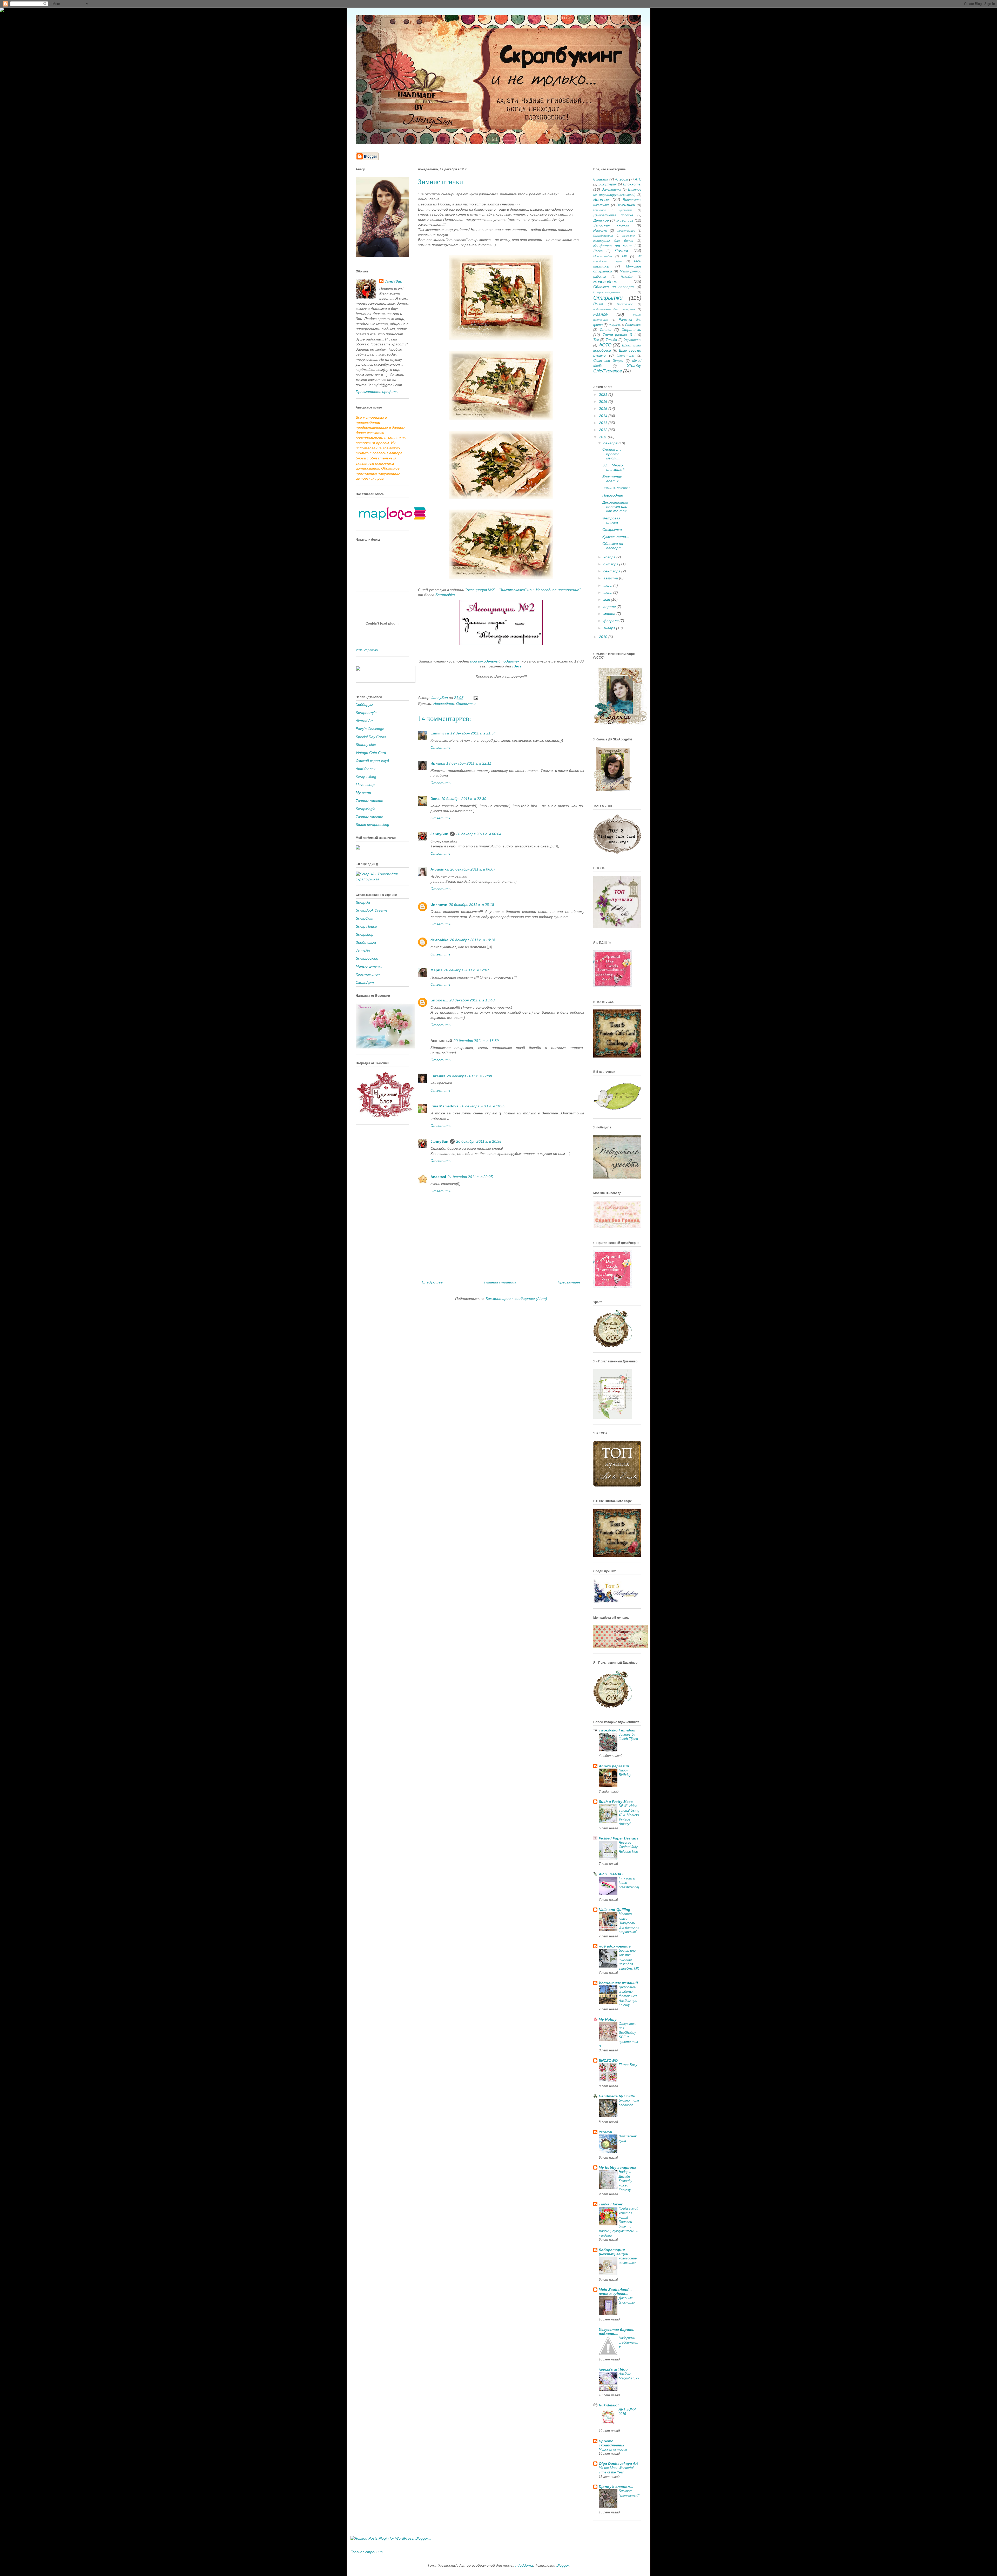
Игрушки (600, 231)
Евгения (438, 1076)
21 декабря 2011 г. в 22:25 (470, 1177)
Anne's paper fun (614, 1766)
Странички (631, 330)
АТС (638, 179)
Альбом (622, 179)
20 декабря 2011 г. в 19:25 (483, 1106)
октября (611, 564)
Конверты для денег (613, 241)
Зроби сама (366, 942)
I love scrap (365, 785)
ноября (610, 557)
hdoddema (524, 2565)
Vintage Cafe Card (371, 753)
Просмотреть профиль (377, 392)
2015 (604, 409)
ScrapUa (363, 902)
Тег (596, 340)
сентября (612, 571)
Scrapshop (365, 934)
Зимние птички (616, 488)
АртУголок (366, 769)
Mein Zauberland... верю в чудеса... (615, 2292)
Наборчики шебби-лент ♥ (628, 2343)
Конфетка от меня (612, 246)
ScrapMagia (366, 809)
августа (611, 578)
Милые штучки (369, 966)
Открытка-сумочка (607, 292)
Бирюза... (439, 1000)
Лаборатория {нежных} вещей (614, 2252)
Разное (600, 314)
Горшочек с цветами (612, 210)
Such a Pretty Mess (616, 1802)
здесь (517, 666)
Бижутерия (608, 184)
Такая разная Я (617, 335)
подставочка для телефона (614, 309)
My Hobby (608, 2019)
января (610, 628)
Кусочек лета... (616, 537)
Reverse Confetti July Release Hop (628, 1847)
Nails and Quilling (615, 1910)
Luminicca (440, 733)
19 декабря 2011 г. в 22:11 (469, 763)
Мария (436, 970)
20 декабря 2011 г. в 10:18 (473, 940)
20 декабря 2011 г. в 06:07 (473, 869)
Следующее (432, 1282)
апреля (610, 607)
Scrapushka (445, 595)
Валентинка (611, 190)
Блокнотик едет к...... (614, 479)
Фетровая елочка (611, 520)
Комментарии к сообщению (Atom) (516, 1299)
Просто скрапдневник (611, 2443)
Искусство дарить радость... (617, 2332)
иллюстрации (626, 231)
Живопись (625, 220)
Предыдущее (569, 1282)
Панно (598, 304)
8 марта (601, 179)
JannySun (439, 834)
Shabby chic (366, 745)
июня (608, 592)
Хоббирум (364, 705)
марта (610, 614)
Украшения (633, 340)
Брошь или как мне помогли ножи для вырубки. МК (629, 1959)
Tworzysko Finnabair (617, 1730)
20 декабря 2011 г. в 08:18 (471, 905)
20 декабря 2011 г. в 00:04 (479, 834)
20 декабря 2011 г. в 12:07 (467, 970)
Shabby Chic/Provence (617, 368)
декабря (611, 443)
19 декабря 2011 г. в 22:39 (464, 799)
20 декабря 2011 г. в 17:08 (469, 1076)
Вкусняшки (626, 205)
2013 (604, 423)
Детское (601, 220)
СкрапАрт (365, 982)
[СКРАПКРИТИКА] (386, 681)
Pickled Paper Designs (619, 1838)
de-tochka (439, 940)
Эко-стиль (626, 356)
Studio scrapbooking (372, 825)
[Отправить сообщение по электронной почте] (476, 698)
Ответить (440, 747)
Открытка (612, 530)
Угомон (605, 2132)
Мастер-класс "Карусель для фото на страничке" (629, 1923)
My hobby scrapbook (618, 2167)
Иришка (438, 763)
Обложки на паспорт (613, 546)
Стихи (606, 330)
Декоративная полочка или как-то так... (616, 507)
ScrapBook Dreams (372, 910)
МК (625, 256)
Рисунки (614, 325)
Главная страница (500, 1282)
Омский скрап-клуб (372, 761)
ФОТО (605, 345)
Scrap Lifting (366, 777)
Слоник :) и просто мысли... (612, 454)
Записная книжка (611, 225)
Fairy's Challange (370, 729)
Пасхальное (625, 304)
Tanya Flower (611, 2204)
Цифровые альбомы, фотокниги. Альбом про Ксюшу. (628, 1996)
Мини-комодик (603, 256)
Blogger (563, 2565)
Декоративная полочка (613, 215)
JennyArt (363, 950)
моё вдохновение (615, 1946)
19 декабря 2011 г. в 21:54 (473, 733)
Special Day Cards (371, 737)
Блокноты (632, 184)
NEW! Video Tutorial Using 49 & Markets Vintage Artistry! (629, 1815)
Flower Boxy (628, 2065)
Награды (627, 277)
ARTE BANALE (612, 1874)
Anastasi (438, 1177)
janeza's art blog (613, 2369)
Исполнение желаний (618, 1983)
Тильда (611, 340)
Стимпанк (633, 325)
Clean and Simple (608, 361)
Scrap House (366, 926)
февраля (611, 621)
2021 (604, 394)
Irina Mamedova (444, 1106)
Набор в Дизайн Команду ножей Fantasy (625, 2181)
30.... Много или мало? (613, 467)
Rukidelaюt (609, 2405)
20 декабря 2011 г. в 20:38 (479, 1141)
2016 (604, 402)
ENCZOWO (608, 2060)
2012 (604, 430)
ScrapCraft (365, 918)
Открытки (466, 704)
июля (608, 585)
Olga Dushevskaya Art (618, 2464)
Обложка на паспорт (614, 287)
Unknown (439, 905)
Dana (435, 799)
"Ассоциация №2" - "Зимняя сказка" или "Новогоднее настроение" (523, 590)
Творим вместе (369, 801)
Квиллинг (628, 236)
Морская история (613, 2449)
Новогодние (613, 495)
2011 (603, 437)
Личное (622, 251)
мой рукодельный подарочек (495, 661)
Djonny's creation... (616, 2487)
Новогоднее (444, 704)
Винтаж (602, 200)
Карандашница (603, 236)
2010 (604, 637)
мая (607, 599)
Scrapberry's (366, 713)
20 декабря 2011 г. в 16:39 (476, 1041)
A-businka (440, 869)
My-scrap (363, 793)
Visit (367, 650)
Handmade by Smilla (617, 2096)
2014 (604, 416)
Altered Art (364, 721)
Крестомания (368, 974)
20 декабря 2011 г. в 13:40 (472, 1000)
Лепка (598, 251)
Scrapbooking (367, 958)
